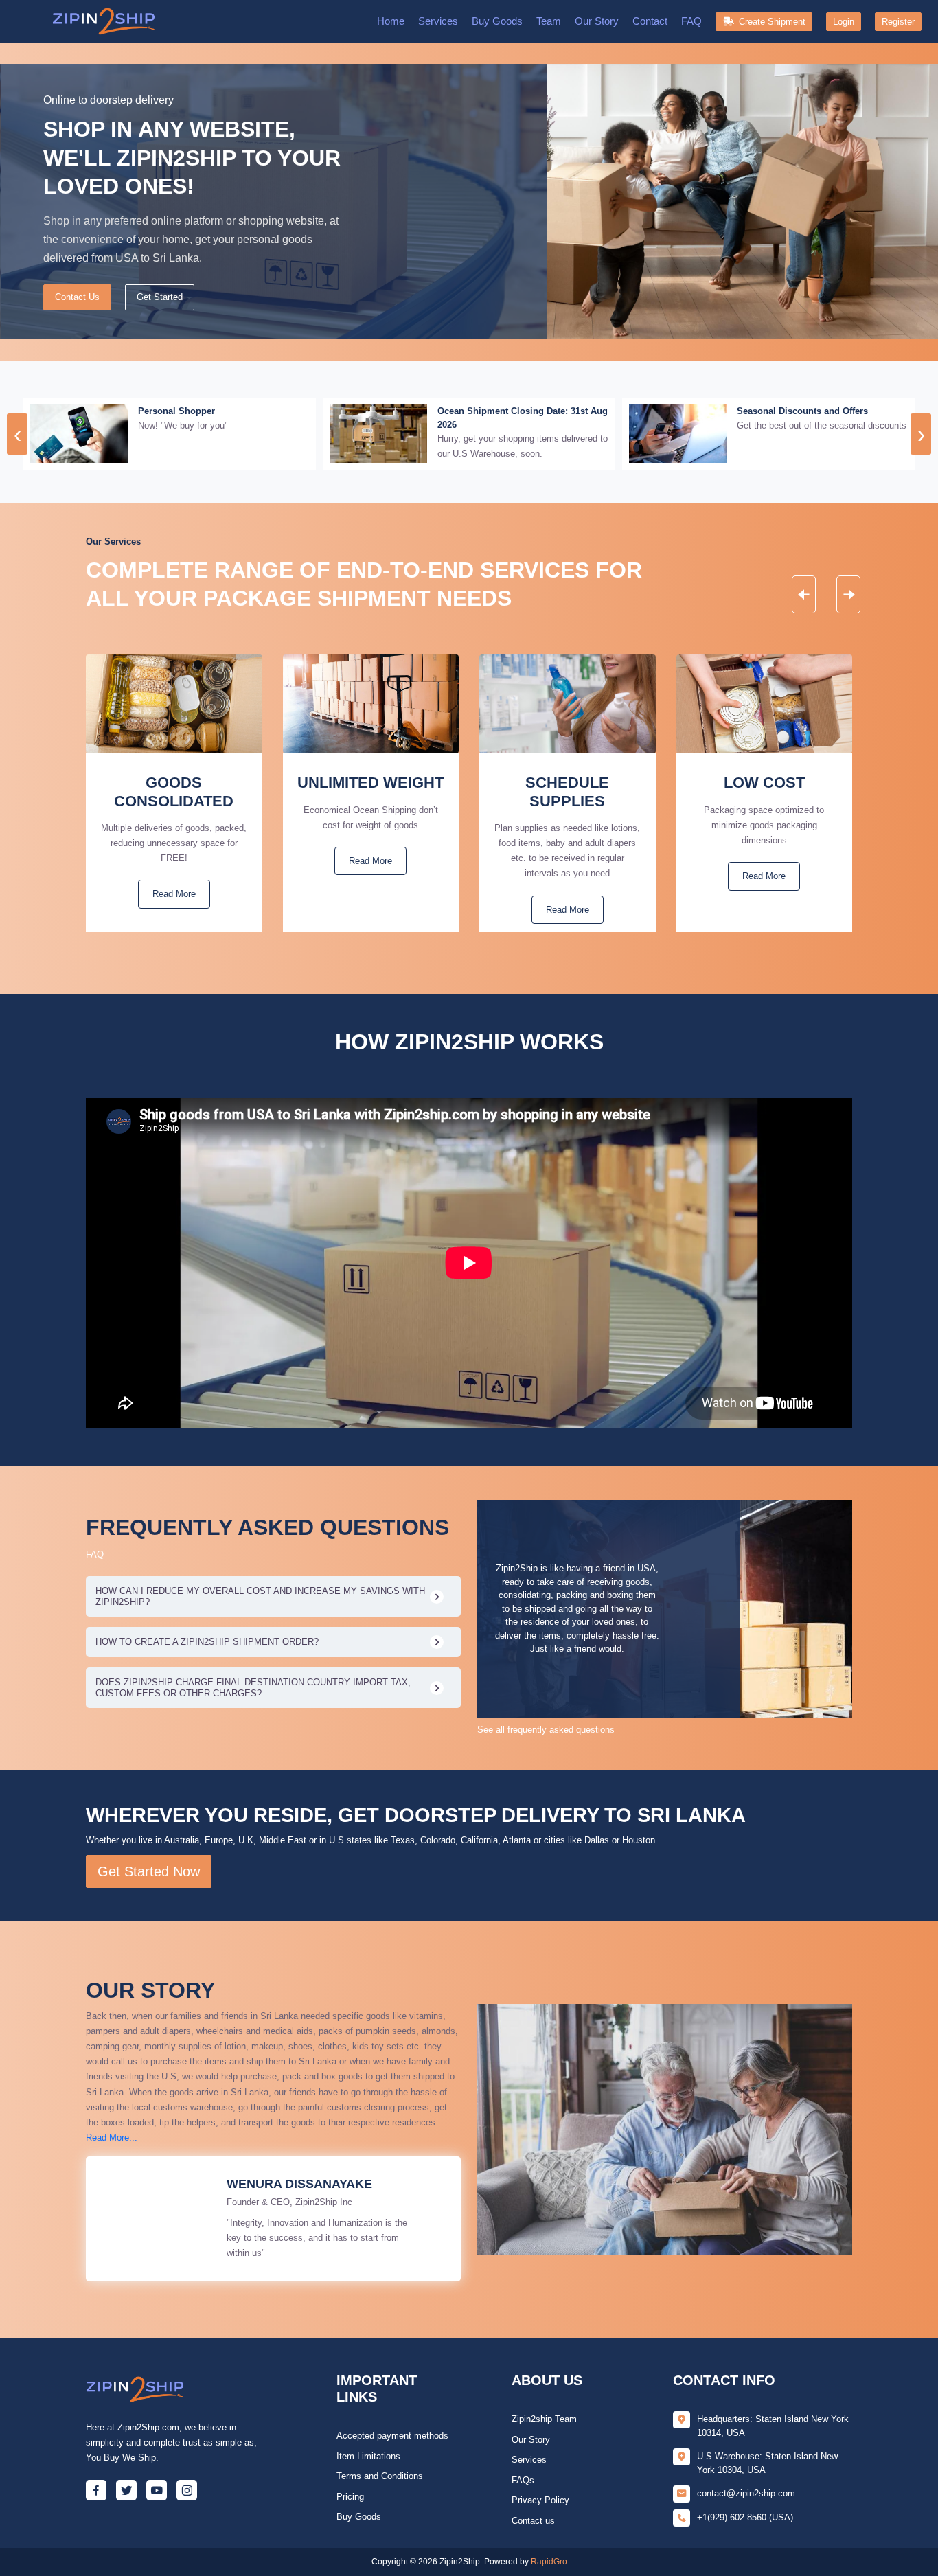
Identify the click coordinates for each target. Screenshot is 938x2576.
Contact (650, 21)
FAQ (691, 21)
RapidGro (549, 2562)
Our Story (597, 21)
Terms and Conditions (380, 2476)
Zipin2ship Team (544, 2419)
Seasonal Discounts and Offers (802, 411)
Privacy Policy (540, 2500)
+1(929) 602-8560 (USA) (745, 2517)
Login (844, 22)
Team (549, 21)
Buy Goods (497, 21)
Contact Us (77, 297)
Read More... (112, 2138)
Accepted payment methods (392, 2436)
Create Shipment (769, 22)
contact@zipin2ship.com (746, 2493)
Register (898, 22)
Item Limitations (368, 2456)
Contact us (533, 2521)
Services (438, 21)
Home (391, 21)
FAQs (523, 2480)
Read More (174, 894)
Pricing (350, 2497)
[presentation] (17, 434)
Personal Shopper (176, 411)
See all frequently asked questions (546, 1730)
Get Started (160, 297)
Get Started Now (149, 1871)
